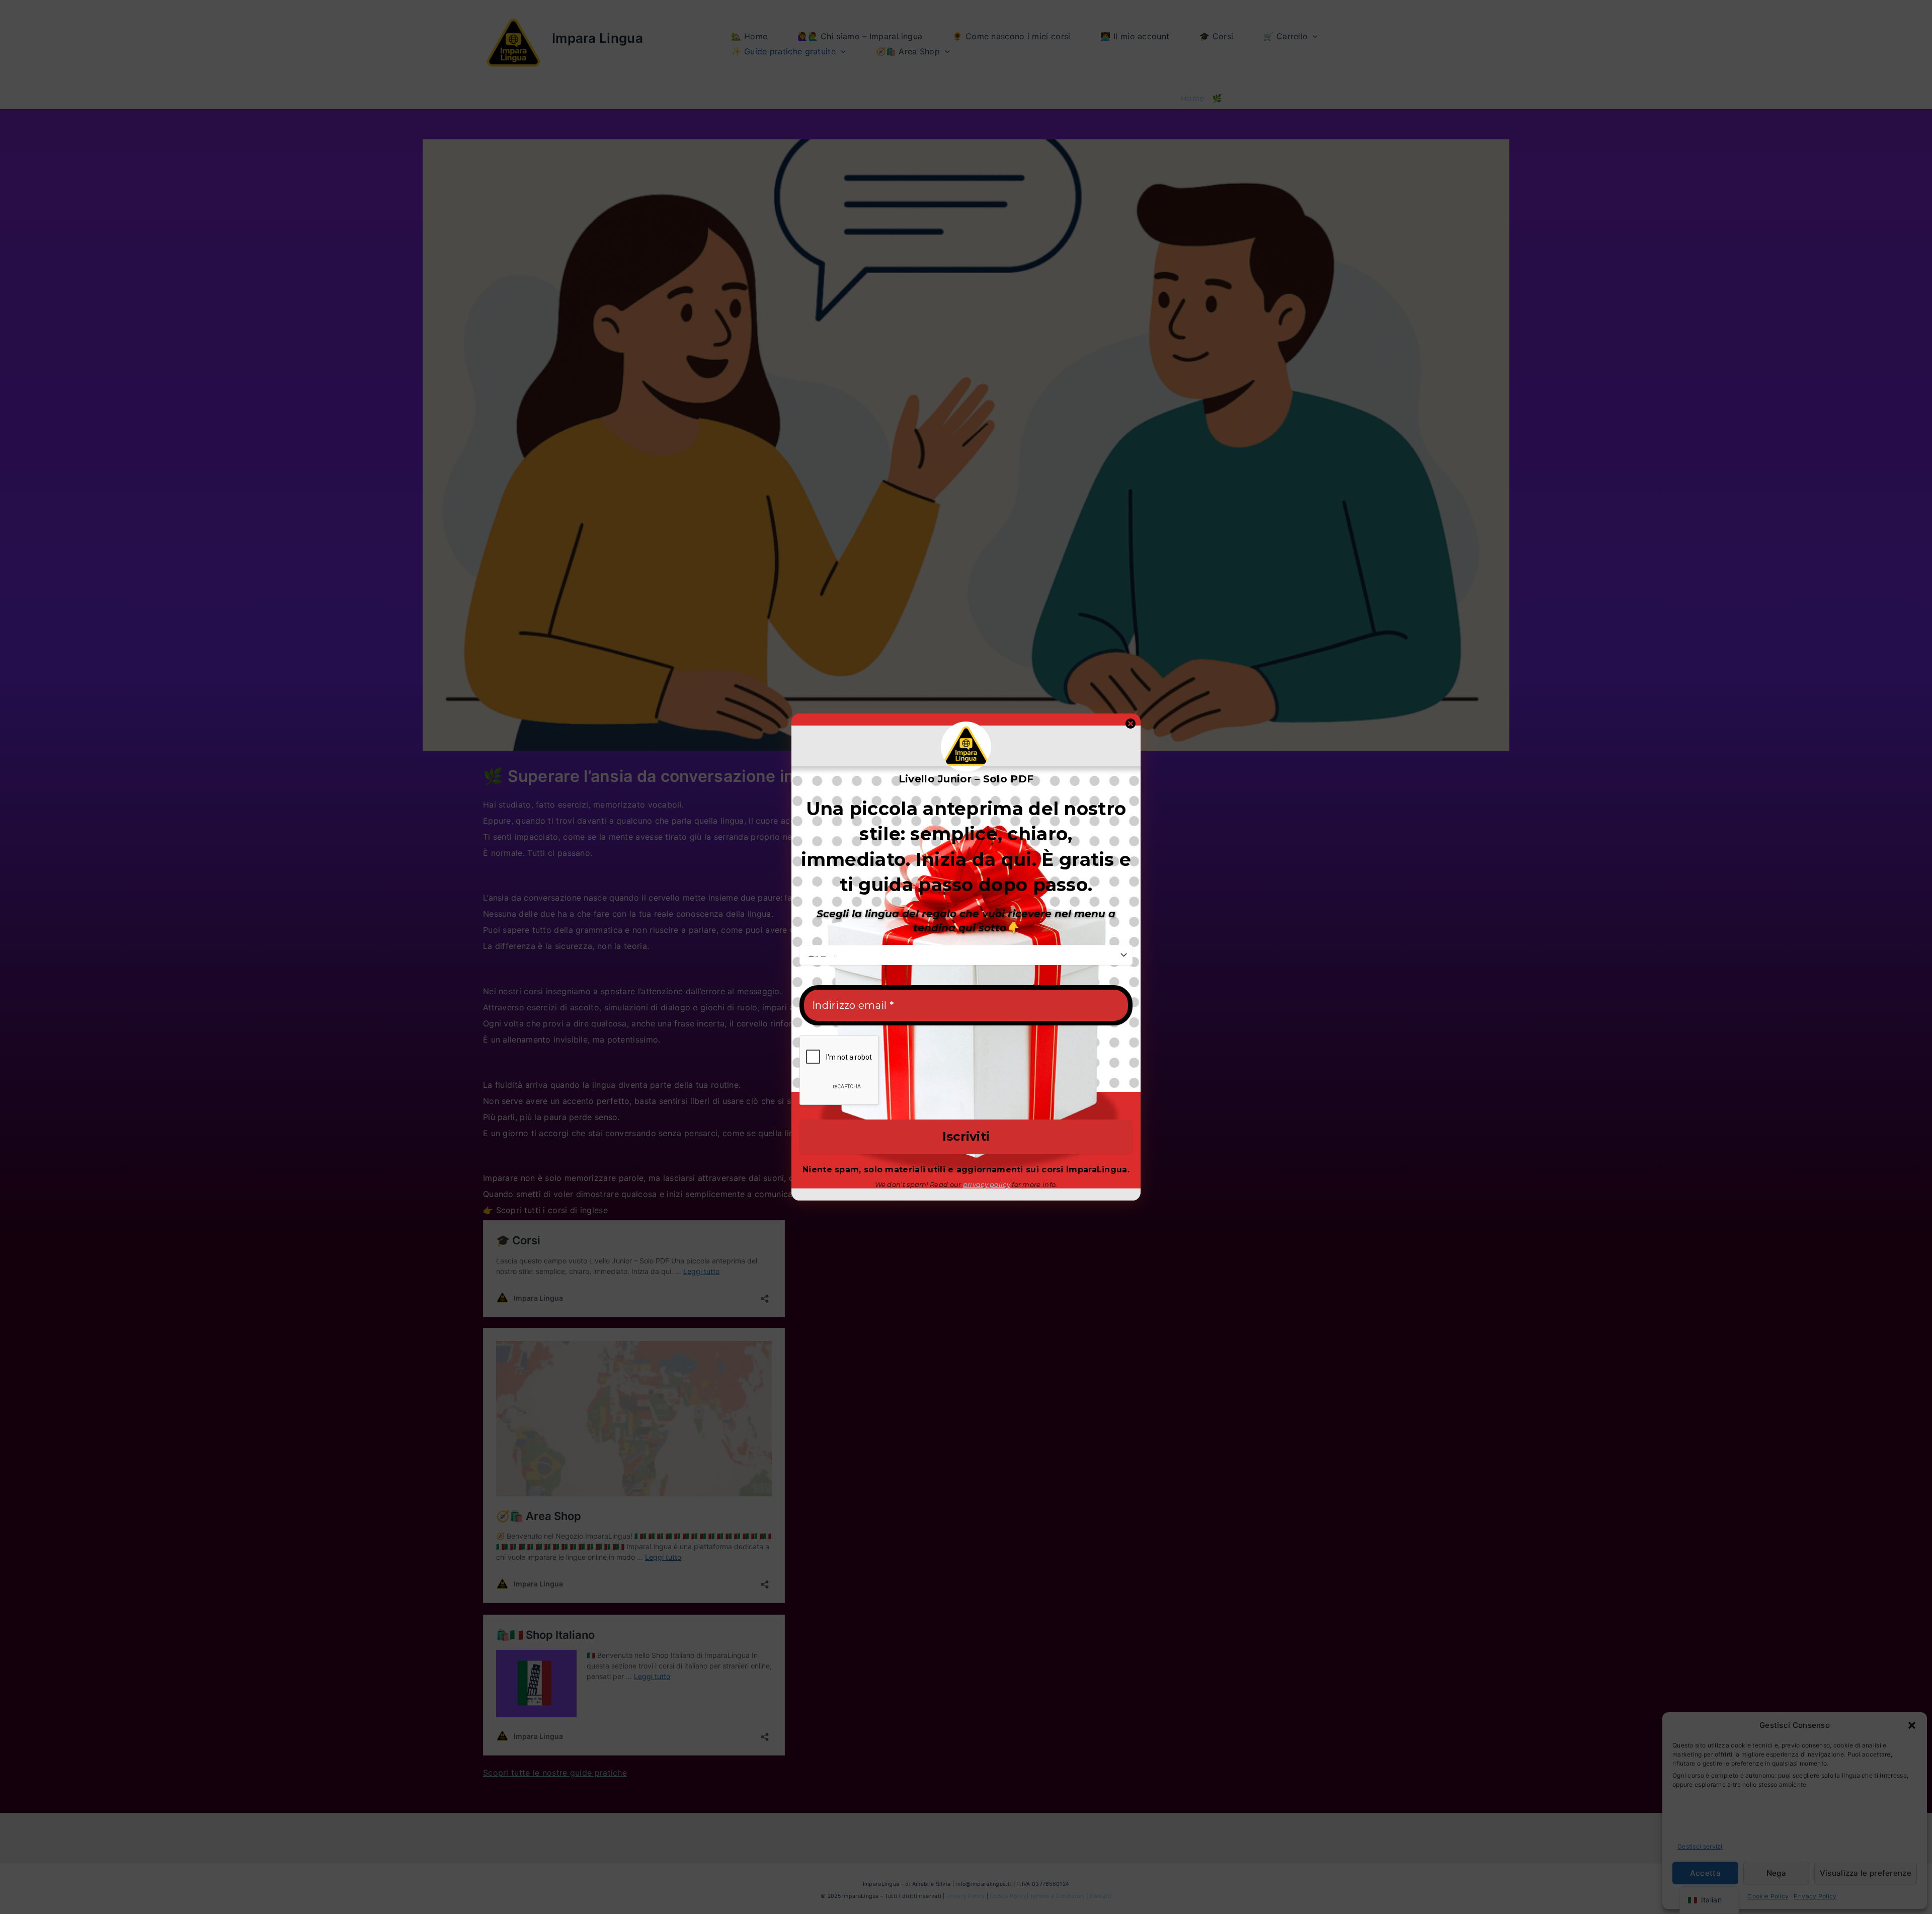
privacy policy (987, 1184)
